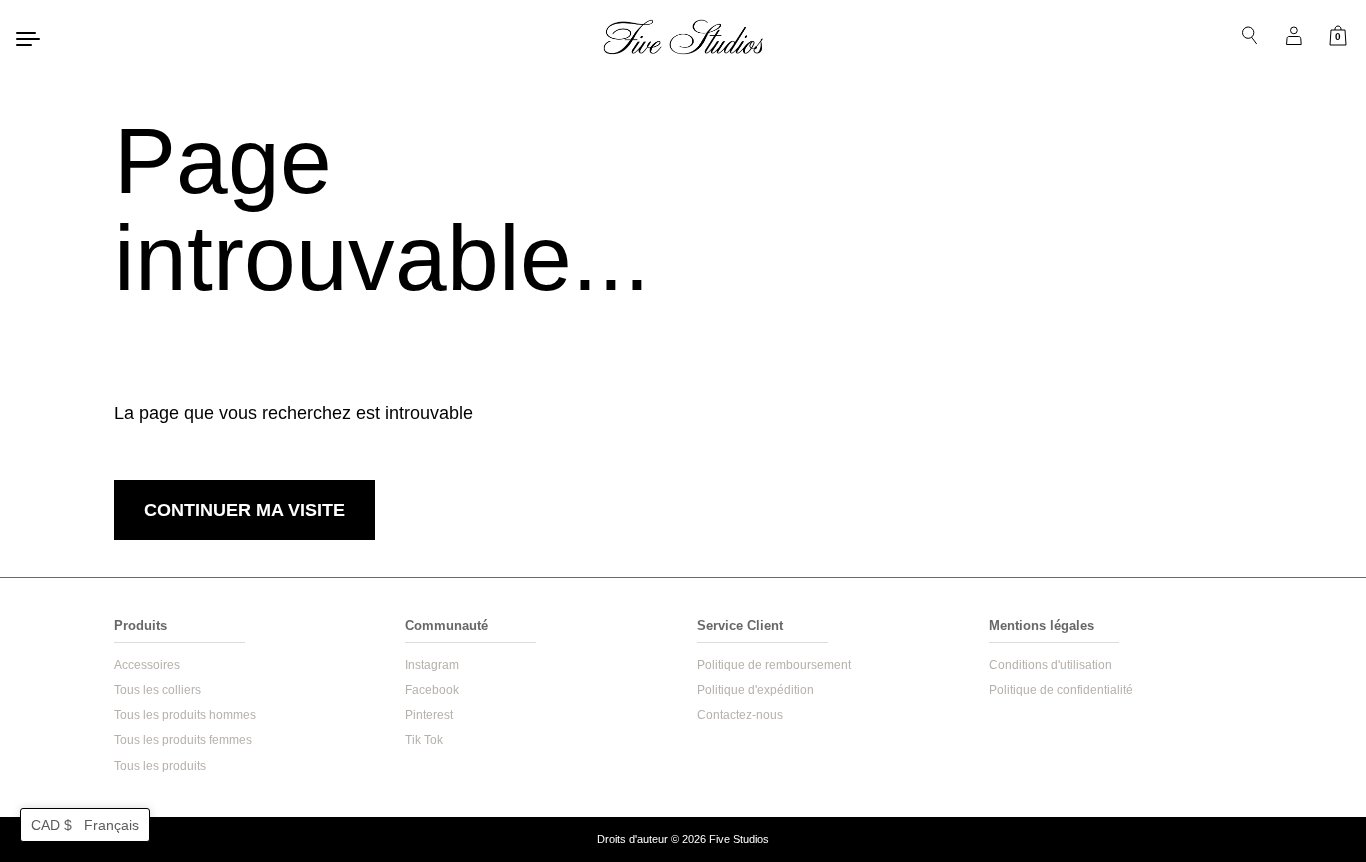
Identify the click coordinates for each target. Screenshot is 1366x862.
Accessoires (147, 665)
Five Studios (739, 839)
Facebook (432, 690)
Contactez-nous (740, 715)
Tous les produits (160, 766)
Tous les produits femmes (183, 740)
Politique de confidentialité (1061, 690)
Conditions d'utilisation (1050, 665)
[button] (85, 825)
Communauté (446, 625)
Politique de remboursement (774, 665)
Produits (140, 625)
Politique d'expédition (755, 690)
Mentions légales (1041, 625)
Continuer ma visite (244, 510)
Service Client (740, 625)
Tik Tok (424, 740)
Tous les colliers (157, 690)
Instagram (432, 665)
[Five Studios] (683, 37)
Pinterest (429, 715)
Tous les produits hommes (185, 715)
